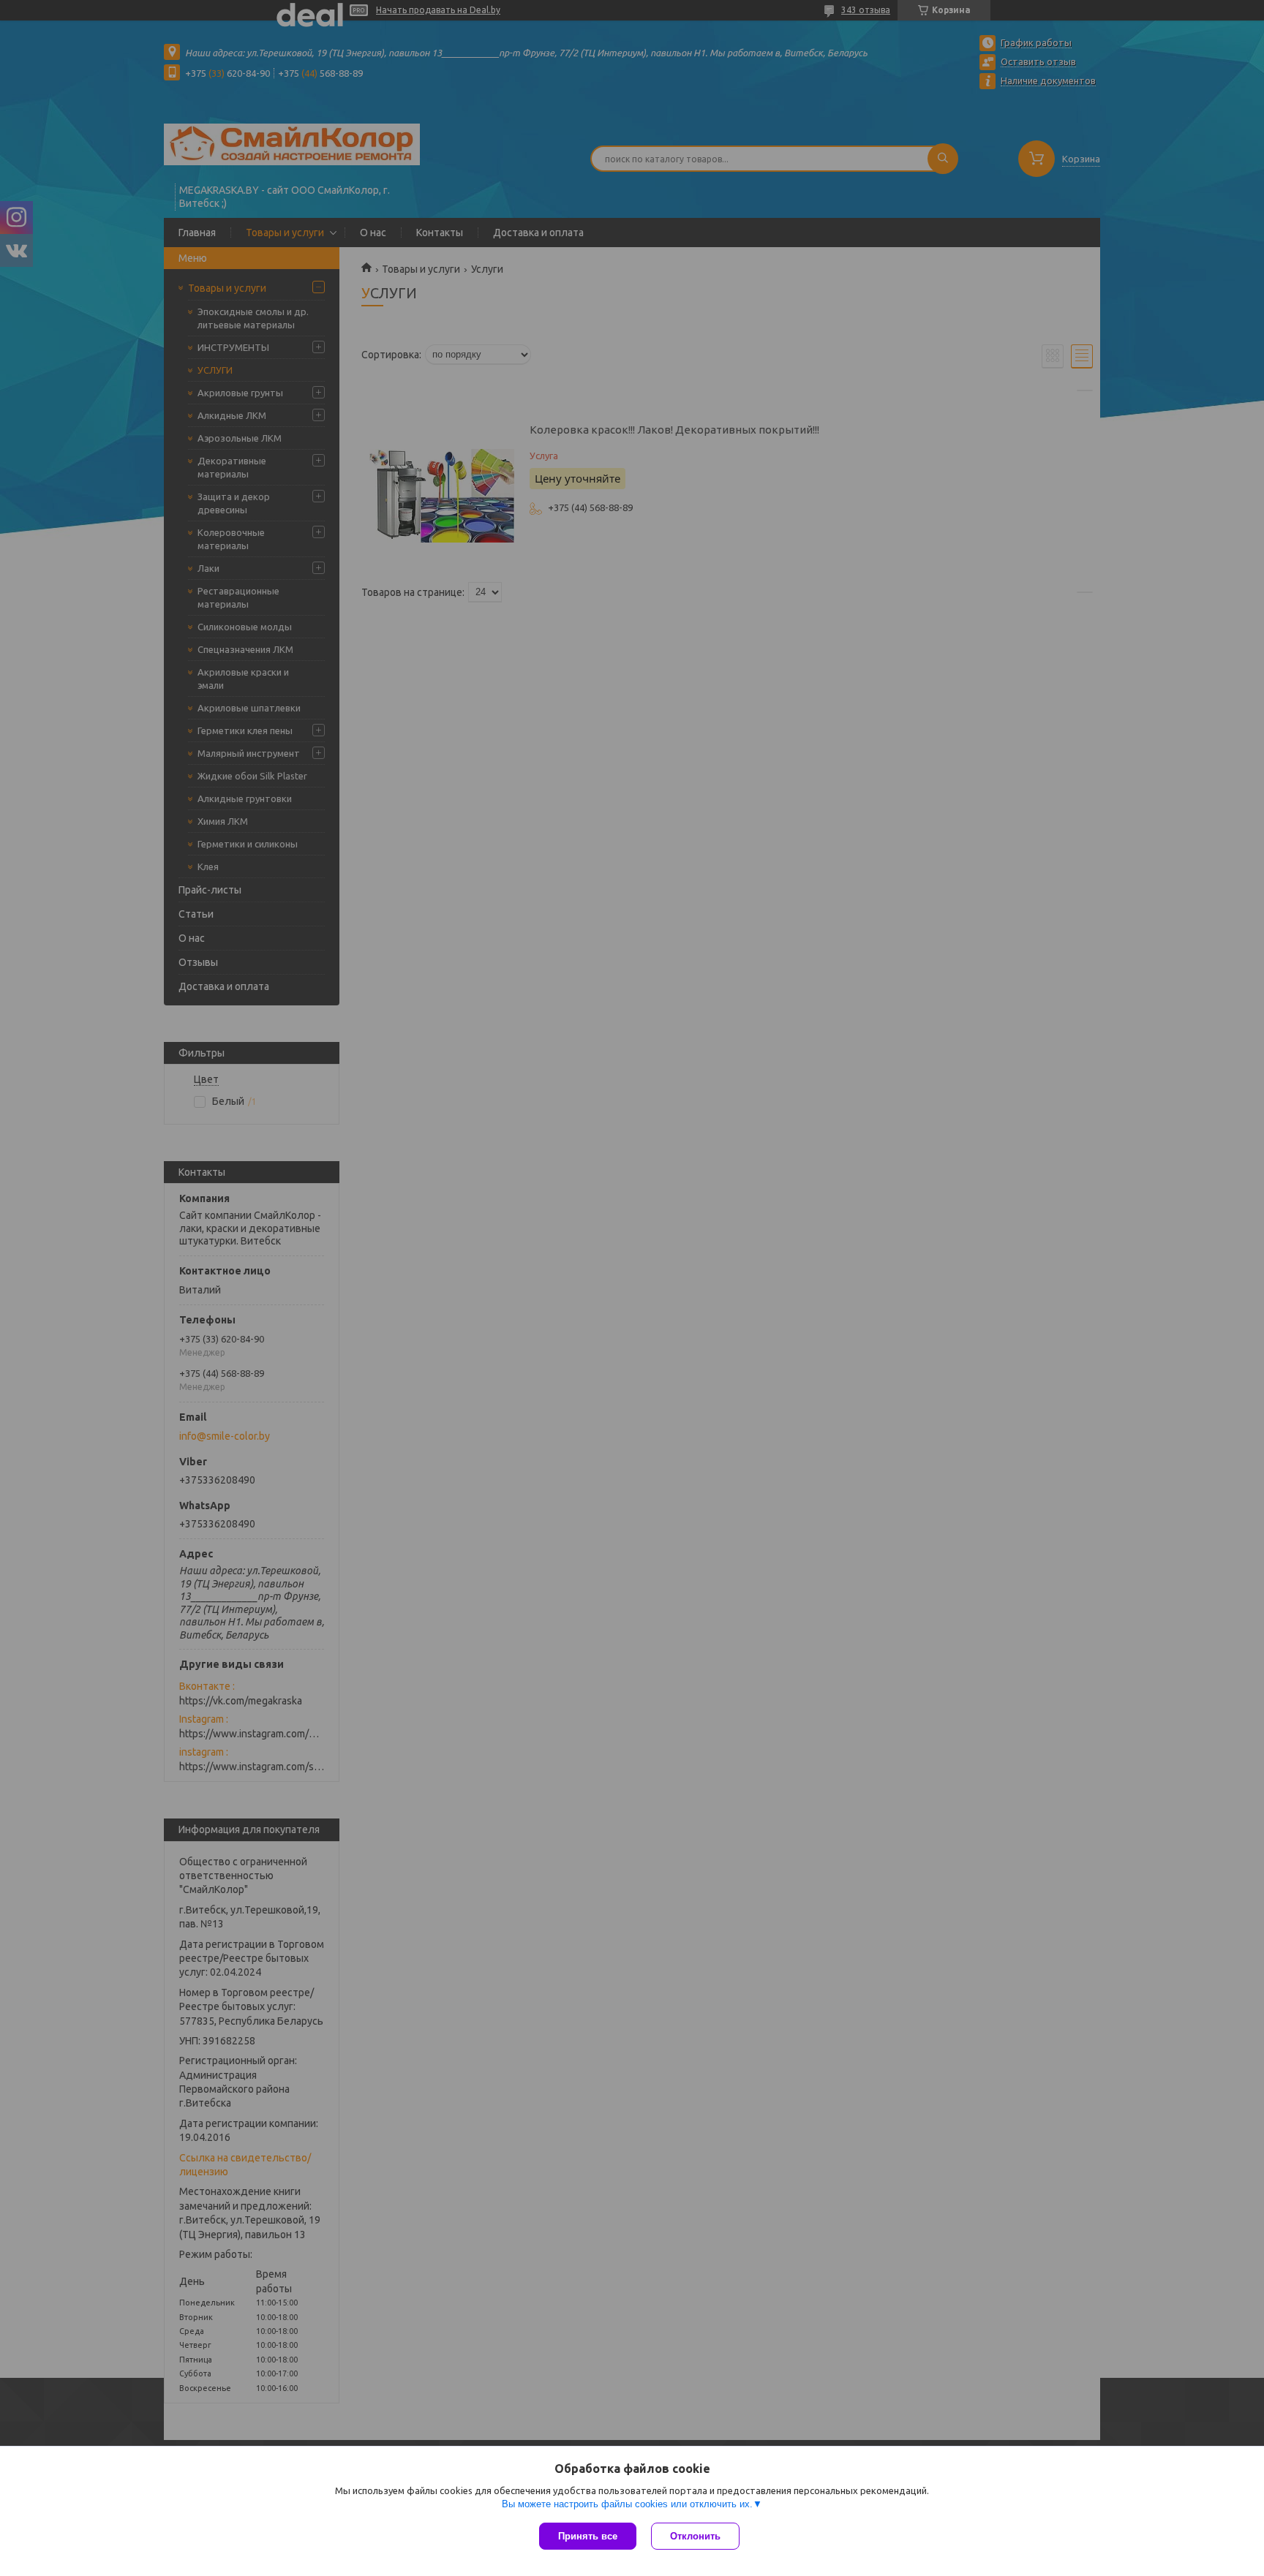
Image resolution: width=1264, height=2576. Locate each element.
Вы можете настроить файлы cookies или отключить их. (627, 2504)
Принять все (588, 2536)
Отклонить (695, 2536)
